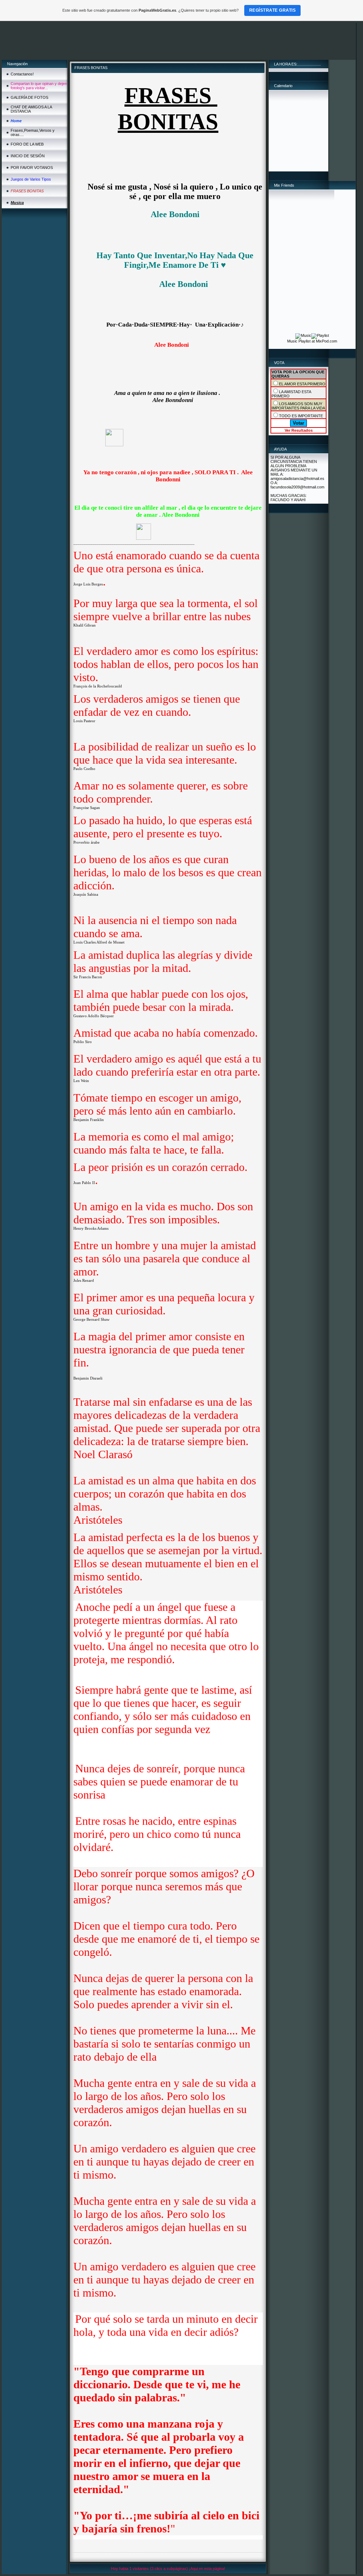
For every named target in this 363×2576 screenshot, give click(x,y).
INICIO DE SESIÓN (28, 156)
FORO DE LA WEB (27, 144)
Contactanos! (22, 74)
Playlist (305, 341)
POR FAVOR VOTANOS (32, 168)
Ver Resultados (299, 430)
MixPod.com (326, 341)
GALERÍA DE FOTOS (29, 97)
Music (292, 341)
